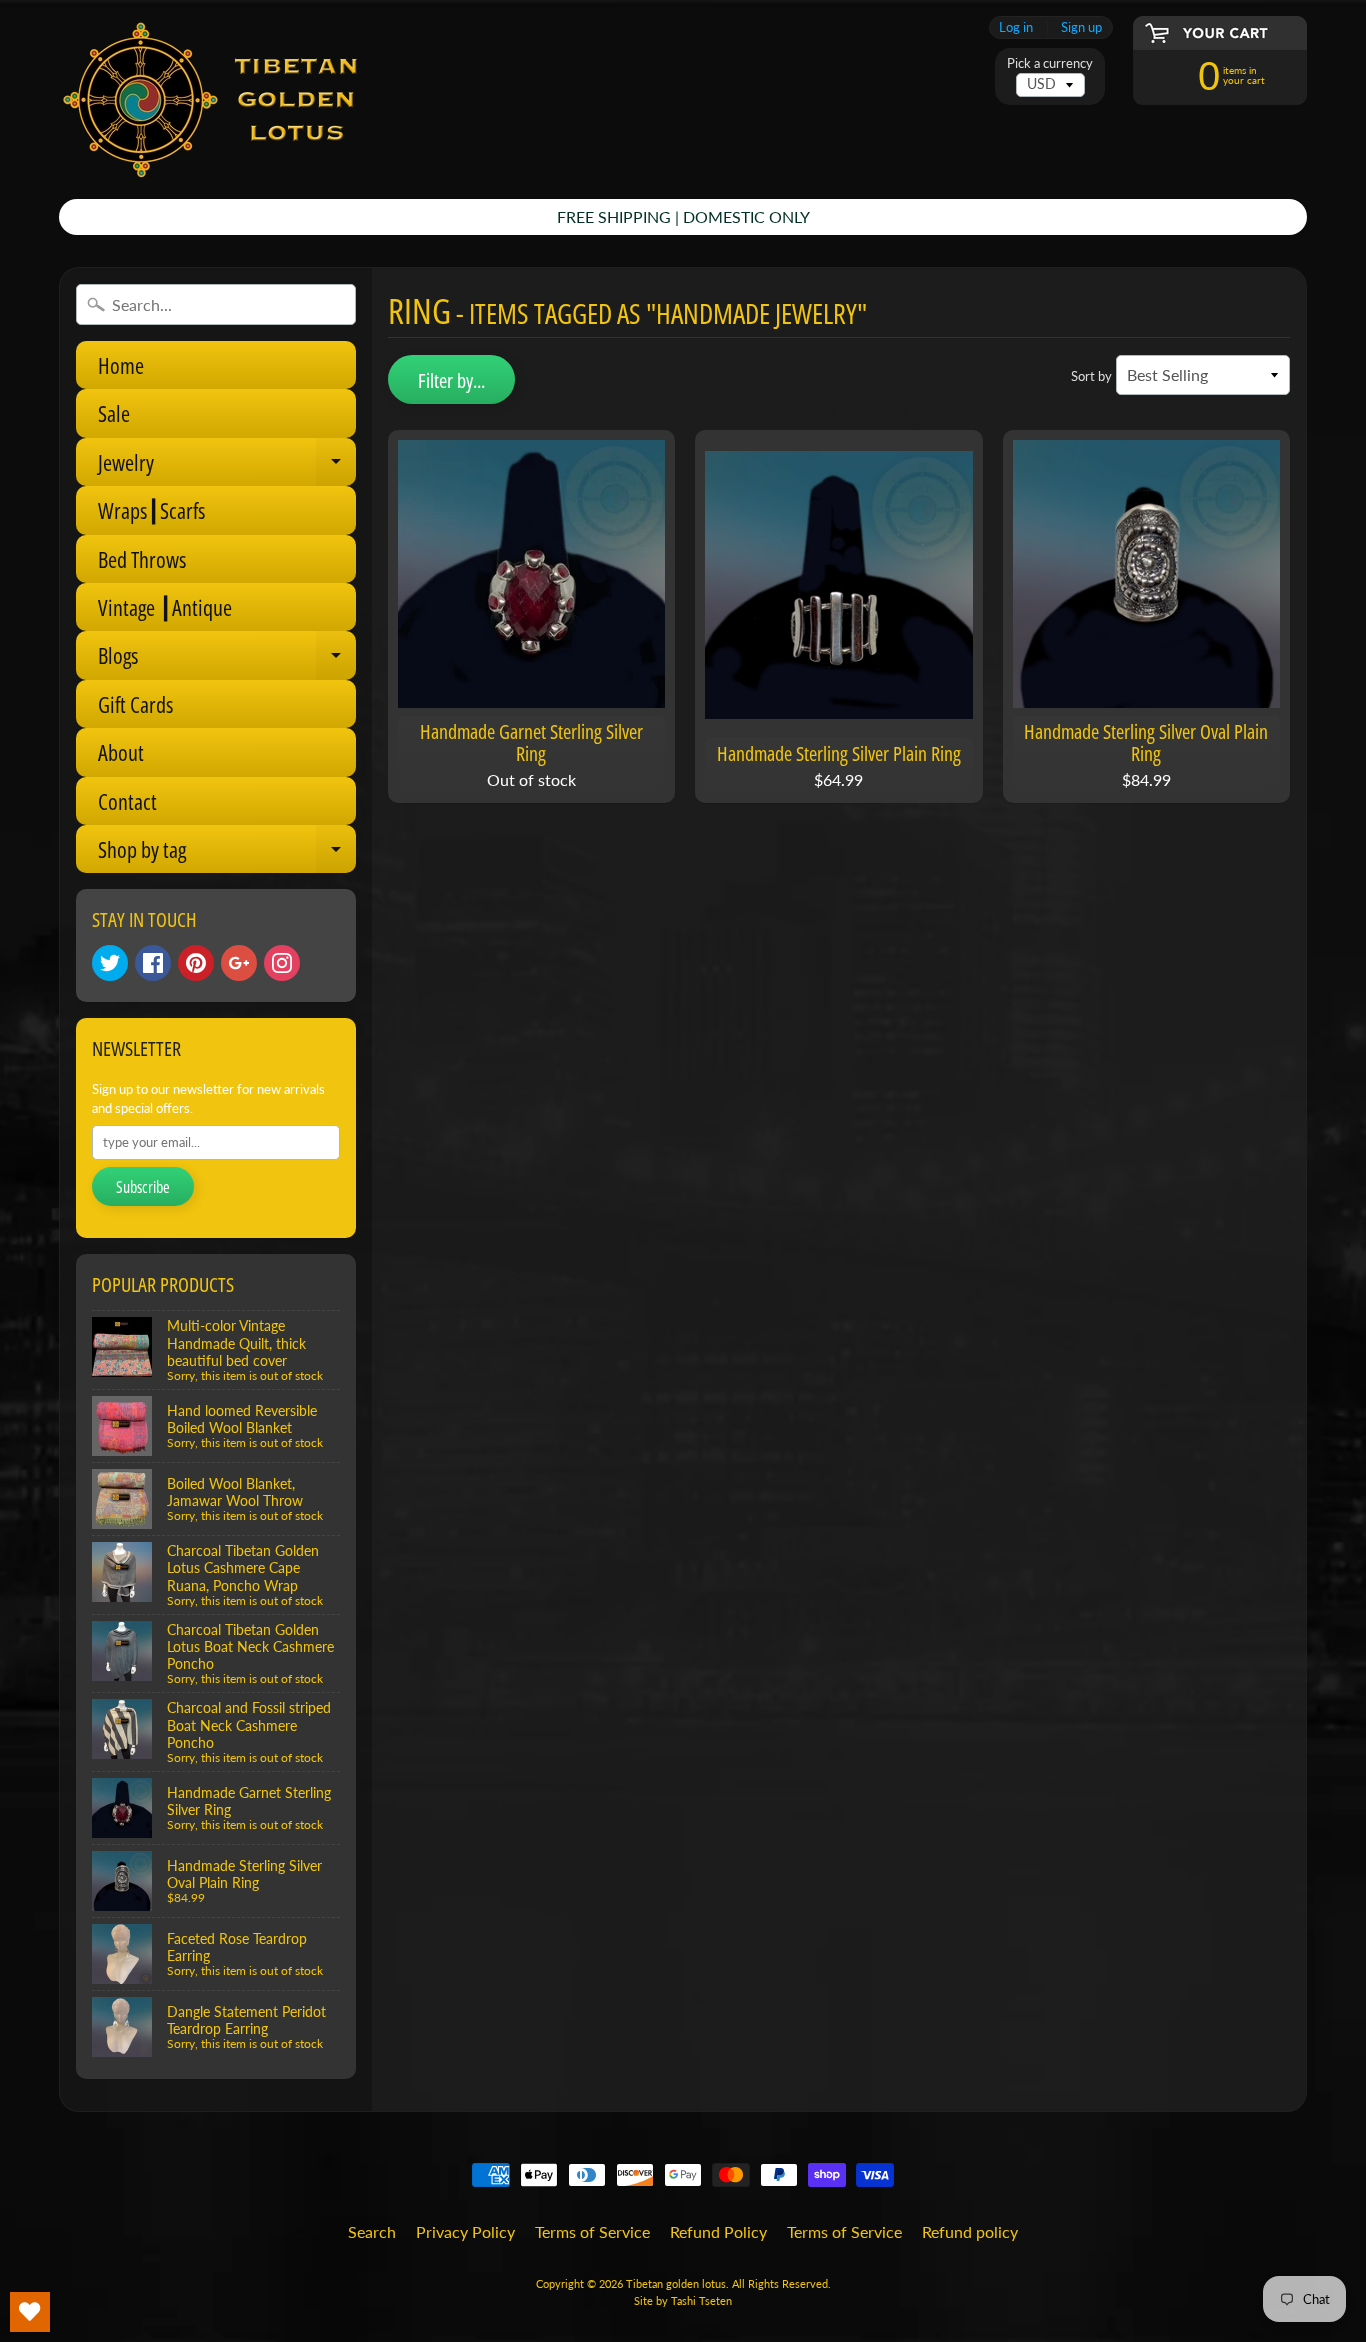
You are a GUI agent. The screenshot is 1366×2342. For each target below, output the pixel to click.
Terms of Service (592, 2231)
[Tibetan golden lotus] (209, 99)
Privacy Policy (465, 2231)
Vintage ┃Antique (165, 607)
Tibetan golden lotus (676, 2283)
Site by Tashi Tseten (683, 2300)
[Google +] (239, 963)
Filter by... (451, 380)
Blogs (227, 659)
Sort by (1091, 376)
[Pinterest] (196, 963)
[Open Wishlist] (30, 2312)
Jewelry (227, 466)
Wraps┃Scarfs (151, 510)
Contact (127, 801)
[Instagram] (282, 963)
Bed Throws (142, 559)
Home (121, 365)
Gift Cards (135, 704)
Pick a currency (1050, 63)
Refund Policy (718, 2231)
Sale (114, 413)
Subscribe (143, 1187)
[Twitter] (110, 963)
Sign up (1081, 27)
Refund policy (970, 2231)
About (121, 752)
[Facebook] (153, 963)
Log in (1016, 27)
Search (372, 2231)
